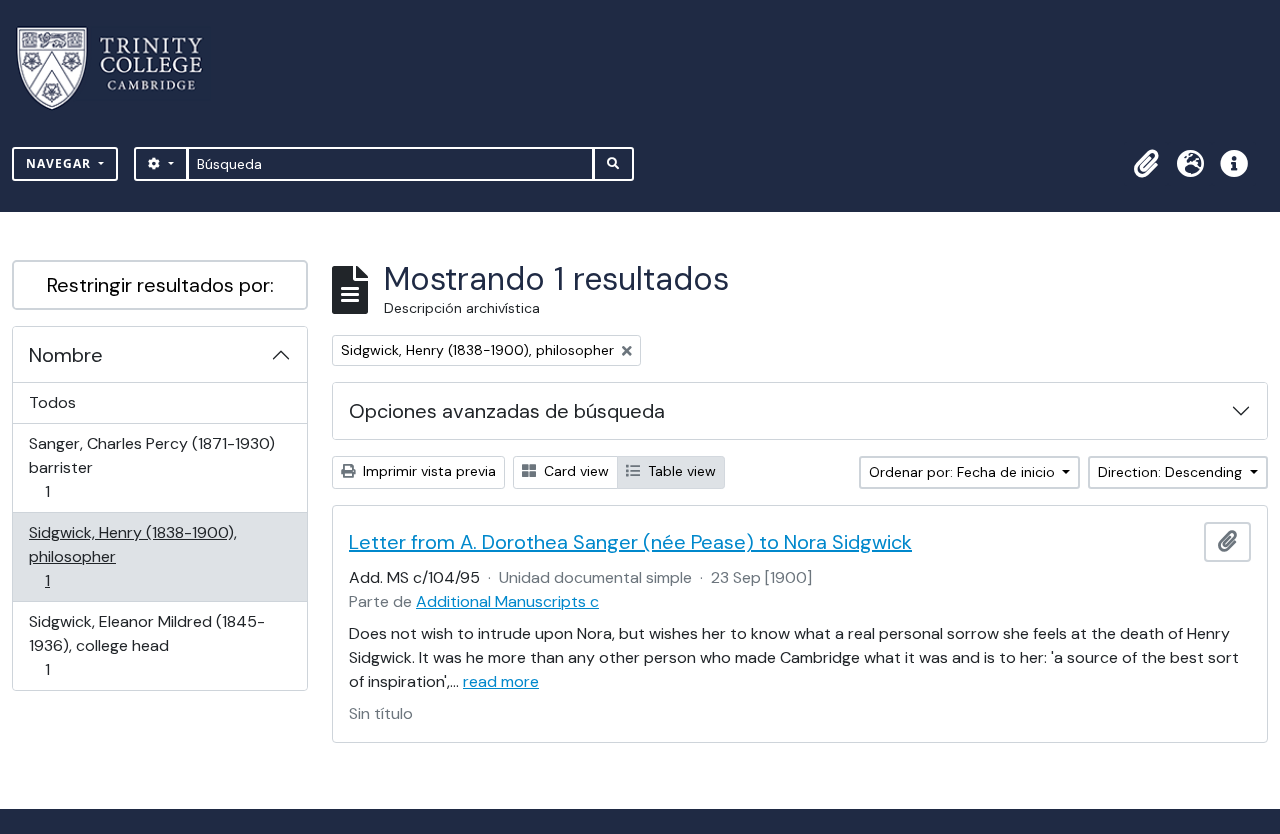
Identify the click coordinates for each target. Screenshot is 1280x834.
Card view (574, 471)
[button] (1146, 164)
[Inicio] (121, 68)
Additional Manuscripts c (507, 601)
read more (501, 681)
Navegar (60, 163)
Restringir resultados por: (160, 285)
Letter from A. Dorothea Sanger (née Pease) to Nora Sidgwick (630, 542)
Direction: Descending (1172, 472)
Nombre (66, 355)
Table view (680, 471)
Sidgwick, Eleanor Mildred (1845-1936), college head (146, 645)
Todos (52, 402)
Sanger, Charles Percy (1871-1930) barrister (151, 467)
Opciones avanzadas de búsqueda (507, 411)
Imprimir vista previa (427, 471)
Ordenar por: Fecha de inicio (964, 472)
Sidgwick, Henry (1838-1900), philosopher (132, 556)
